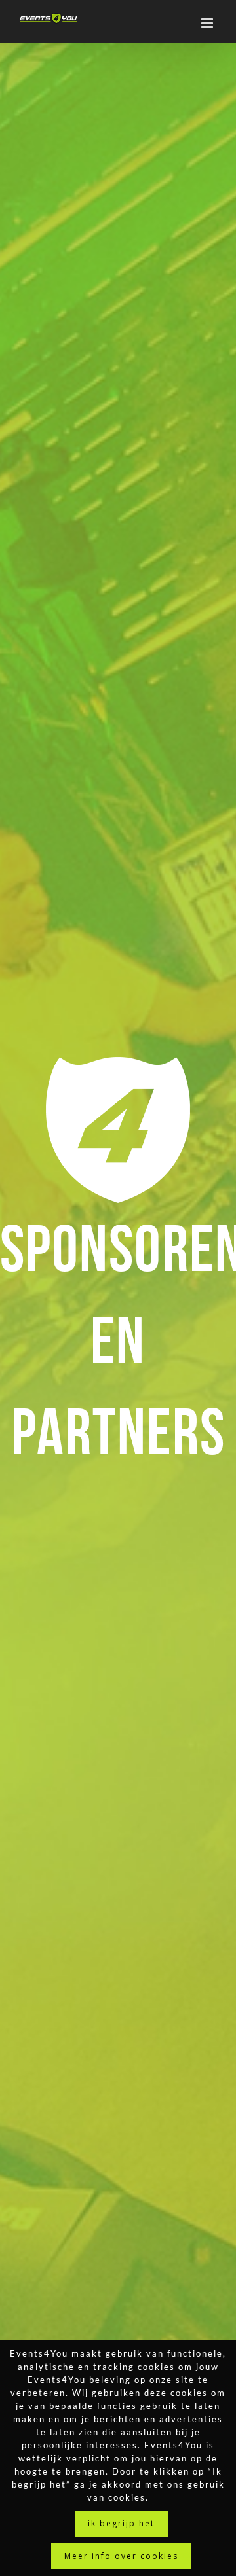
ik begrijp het (121, 2523)
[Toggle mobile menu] (209, 23)
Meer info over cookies (121, 2556)
